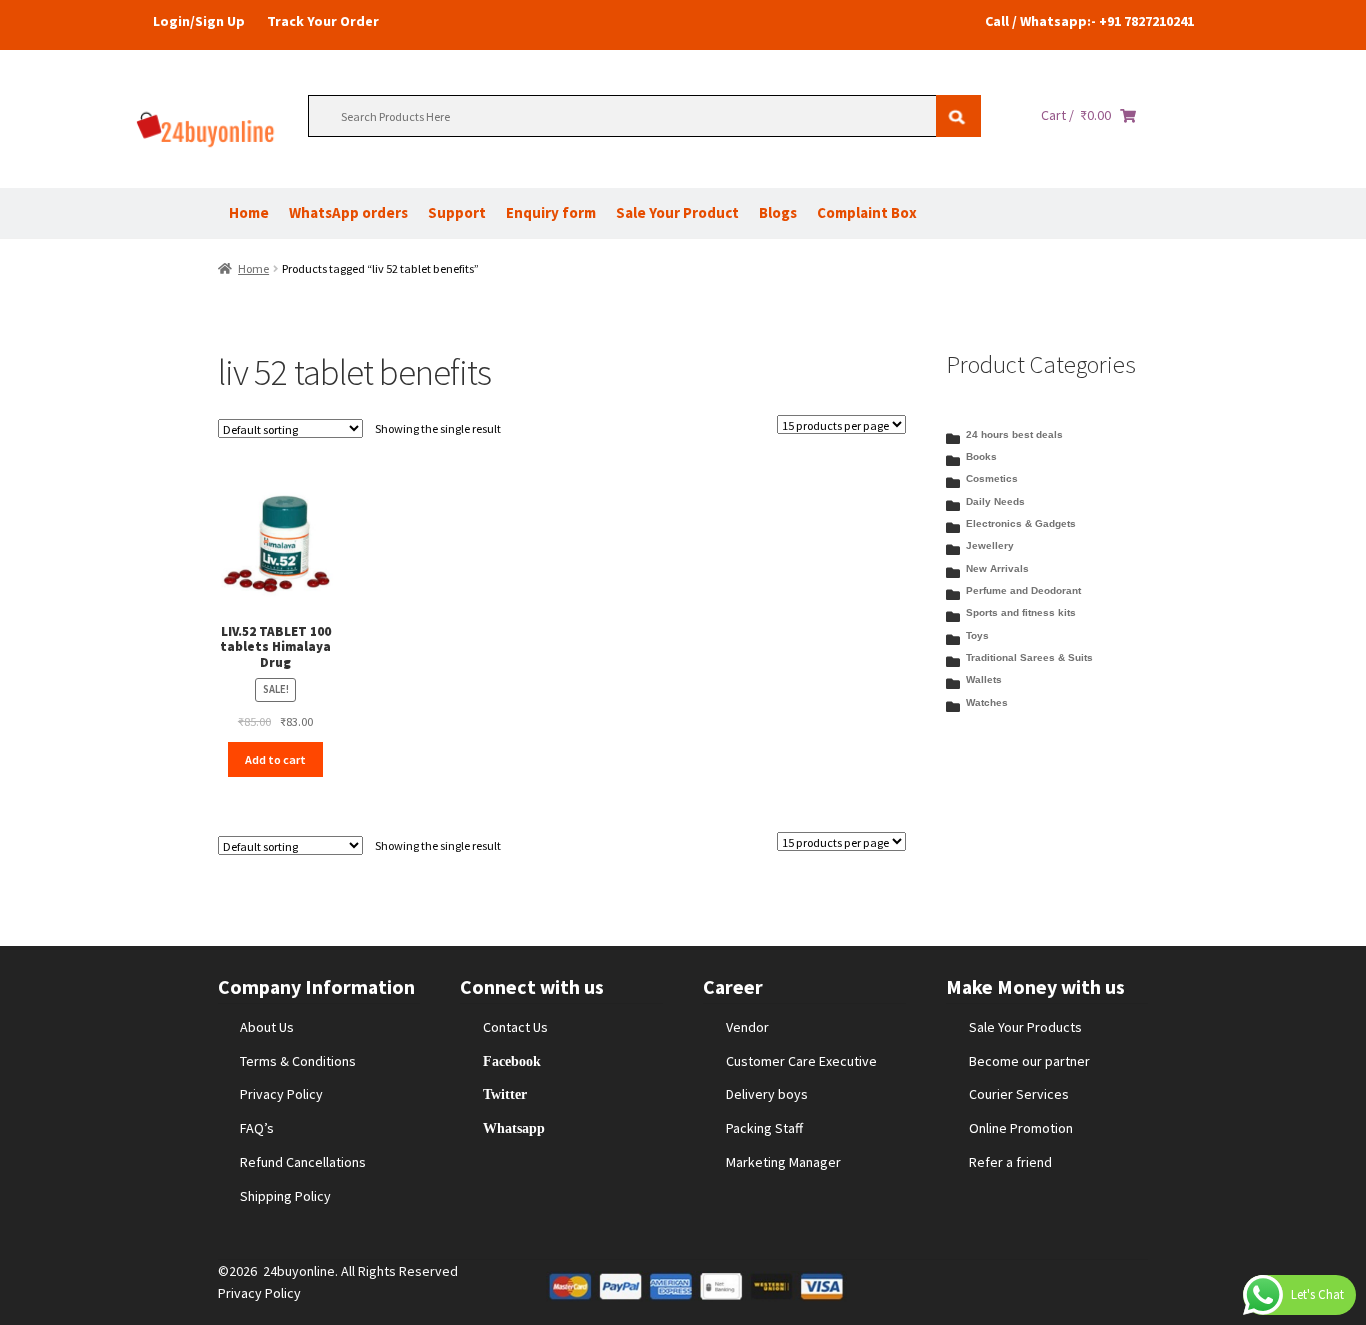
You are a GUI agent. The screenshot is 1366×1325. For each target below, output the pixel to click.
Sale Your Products (1025, 1027)
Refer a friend (1010, 1162)
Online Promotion (1021, 1128)
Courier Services (1019, 1094)
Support (457, 212)
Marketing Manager (783, 1162)
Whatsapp (514, 1128)
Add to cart (275, 759)
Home (249, 212)
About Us (267, 1027)
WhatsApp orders (348, 212)
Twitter (505, 1094)
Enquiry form (551, 212)
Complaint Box (867, 212)
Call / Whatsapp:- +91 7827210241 (1089, 21)
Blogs (778, 212)
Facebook (512, 1061)
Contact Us (515, 1027)
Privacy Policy (281, 1094)
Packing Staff (764, 1128)
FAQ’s (257, 1128)
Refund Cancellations (303, 1162)
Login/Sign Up (199, 21)
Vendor (747, 1027)
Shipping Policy (285, 1196)
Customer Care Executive (801, 1061)
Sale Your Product (677, 212)
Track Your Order (323, 21)
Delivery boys (767, 1094)
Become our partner (1029, 1061)
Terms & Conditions (298, 1061)
